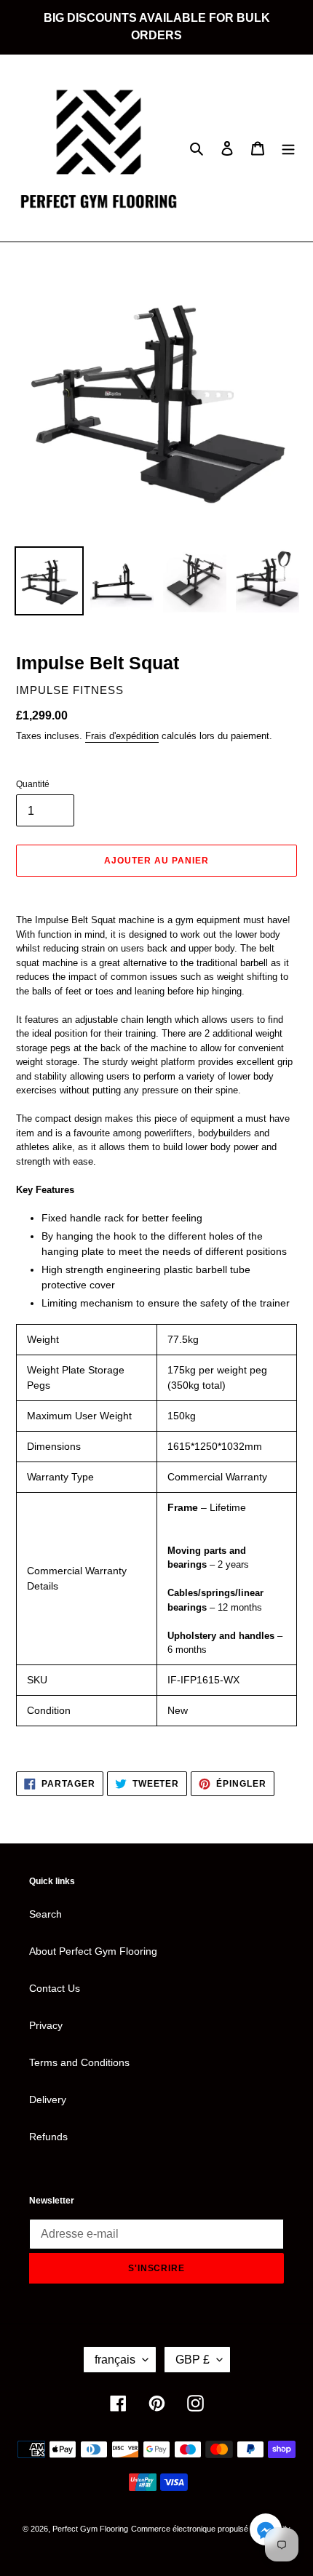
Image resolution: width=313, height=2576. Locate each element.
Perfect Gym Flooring (90, 2529)
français (115, 2360)
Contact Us (55, 1988)
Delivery (48, 2100)
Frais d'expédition (122, 736)
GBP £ (193, 2360)
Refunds (48, 2137)
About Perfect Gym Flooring (93, 1951)
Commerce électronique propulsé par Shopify (211, 2529)
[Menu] (288, 148)
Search (45, 1914)
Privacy (46, 2025)
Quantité (33, 784)
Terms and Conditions (79, 2062)
